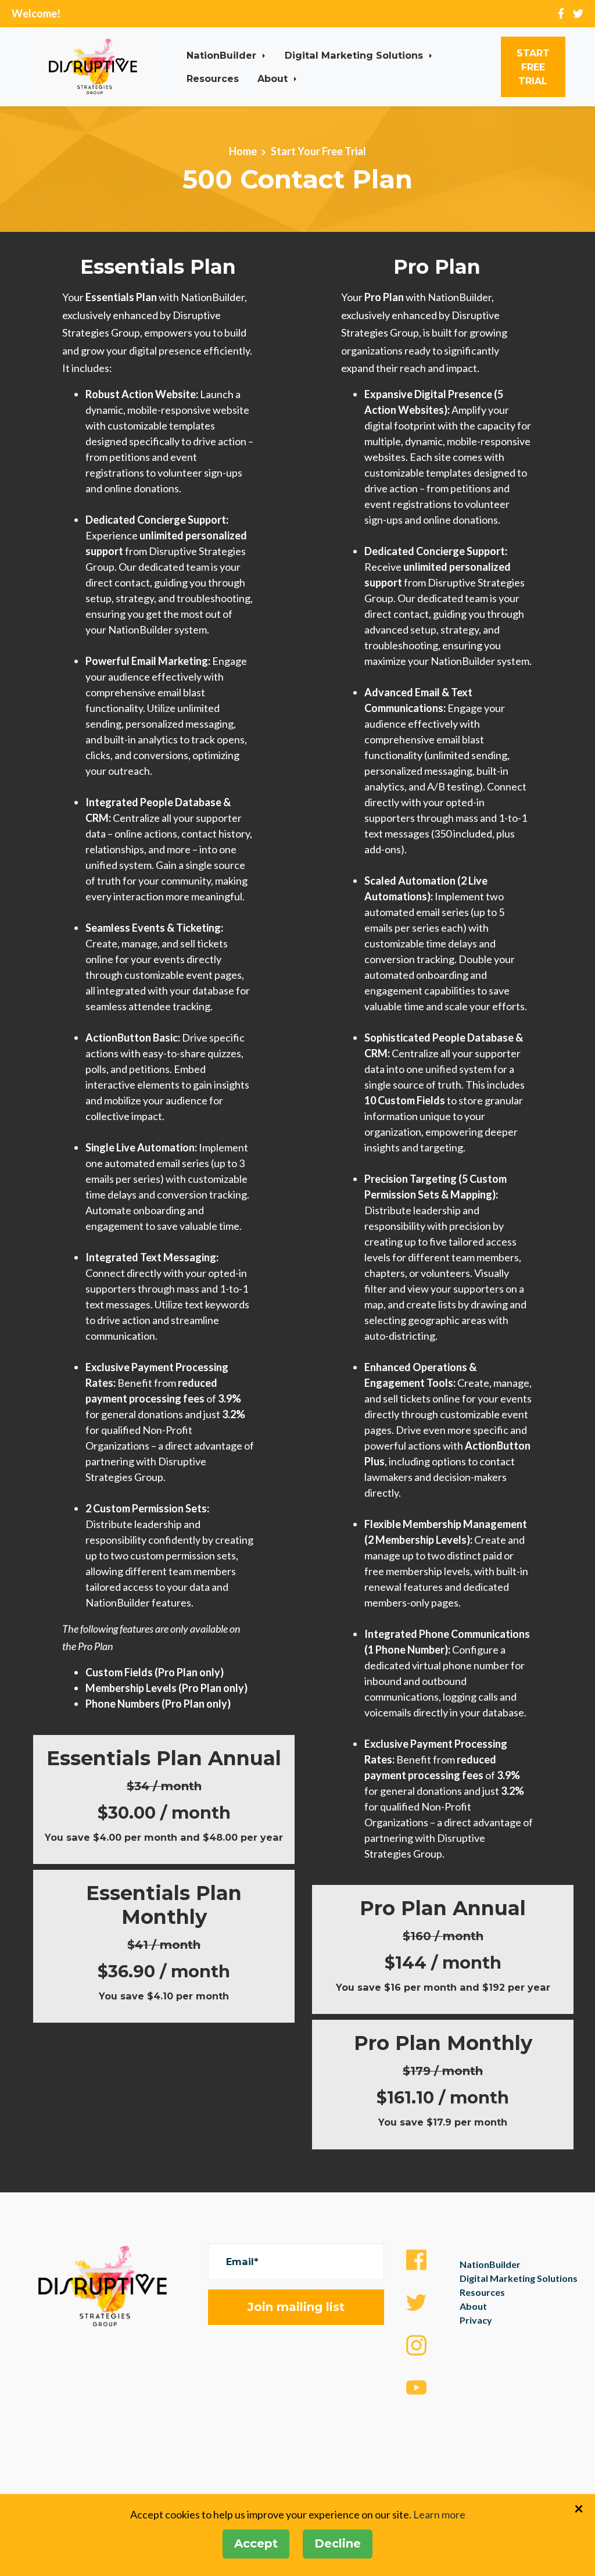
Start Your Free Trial (318, 151)
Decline (338, 2543)
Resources (213, 78)
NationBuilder (223, 55)
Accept (256, 2543)
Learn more (439, 2514)
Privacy (476, 2320)
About (274, 78)
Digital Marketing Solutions (355, 55)
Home (243, 151)
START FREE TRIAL (533, 67)
